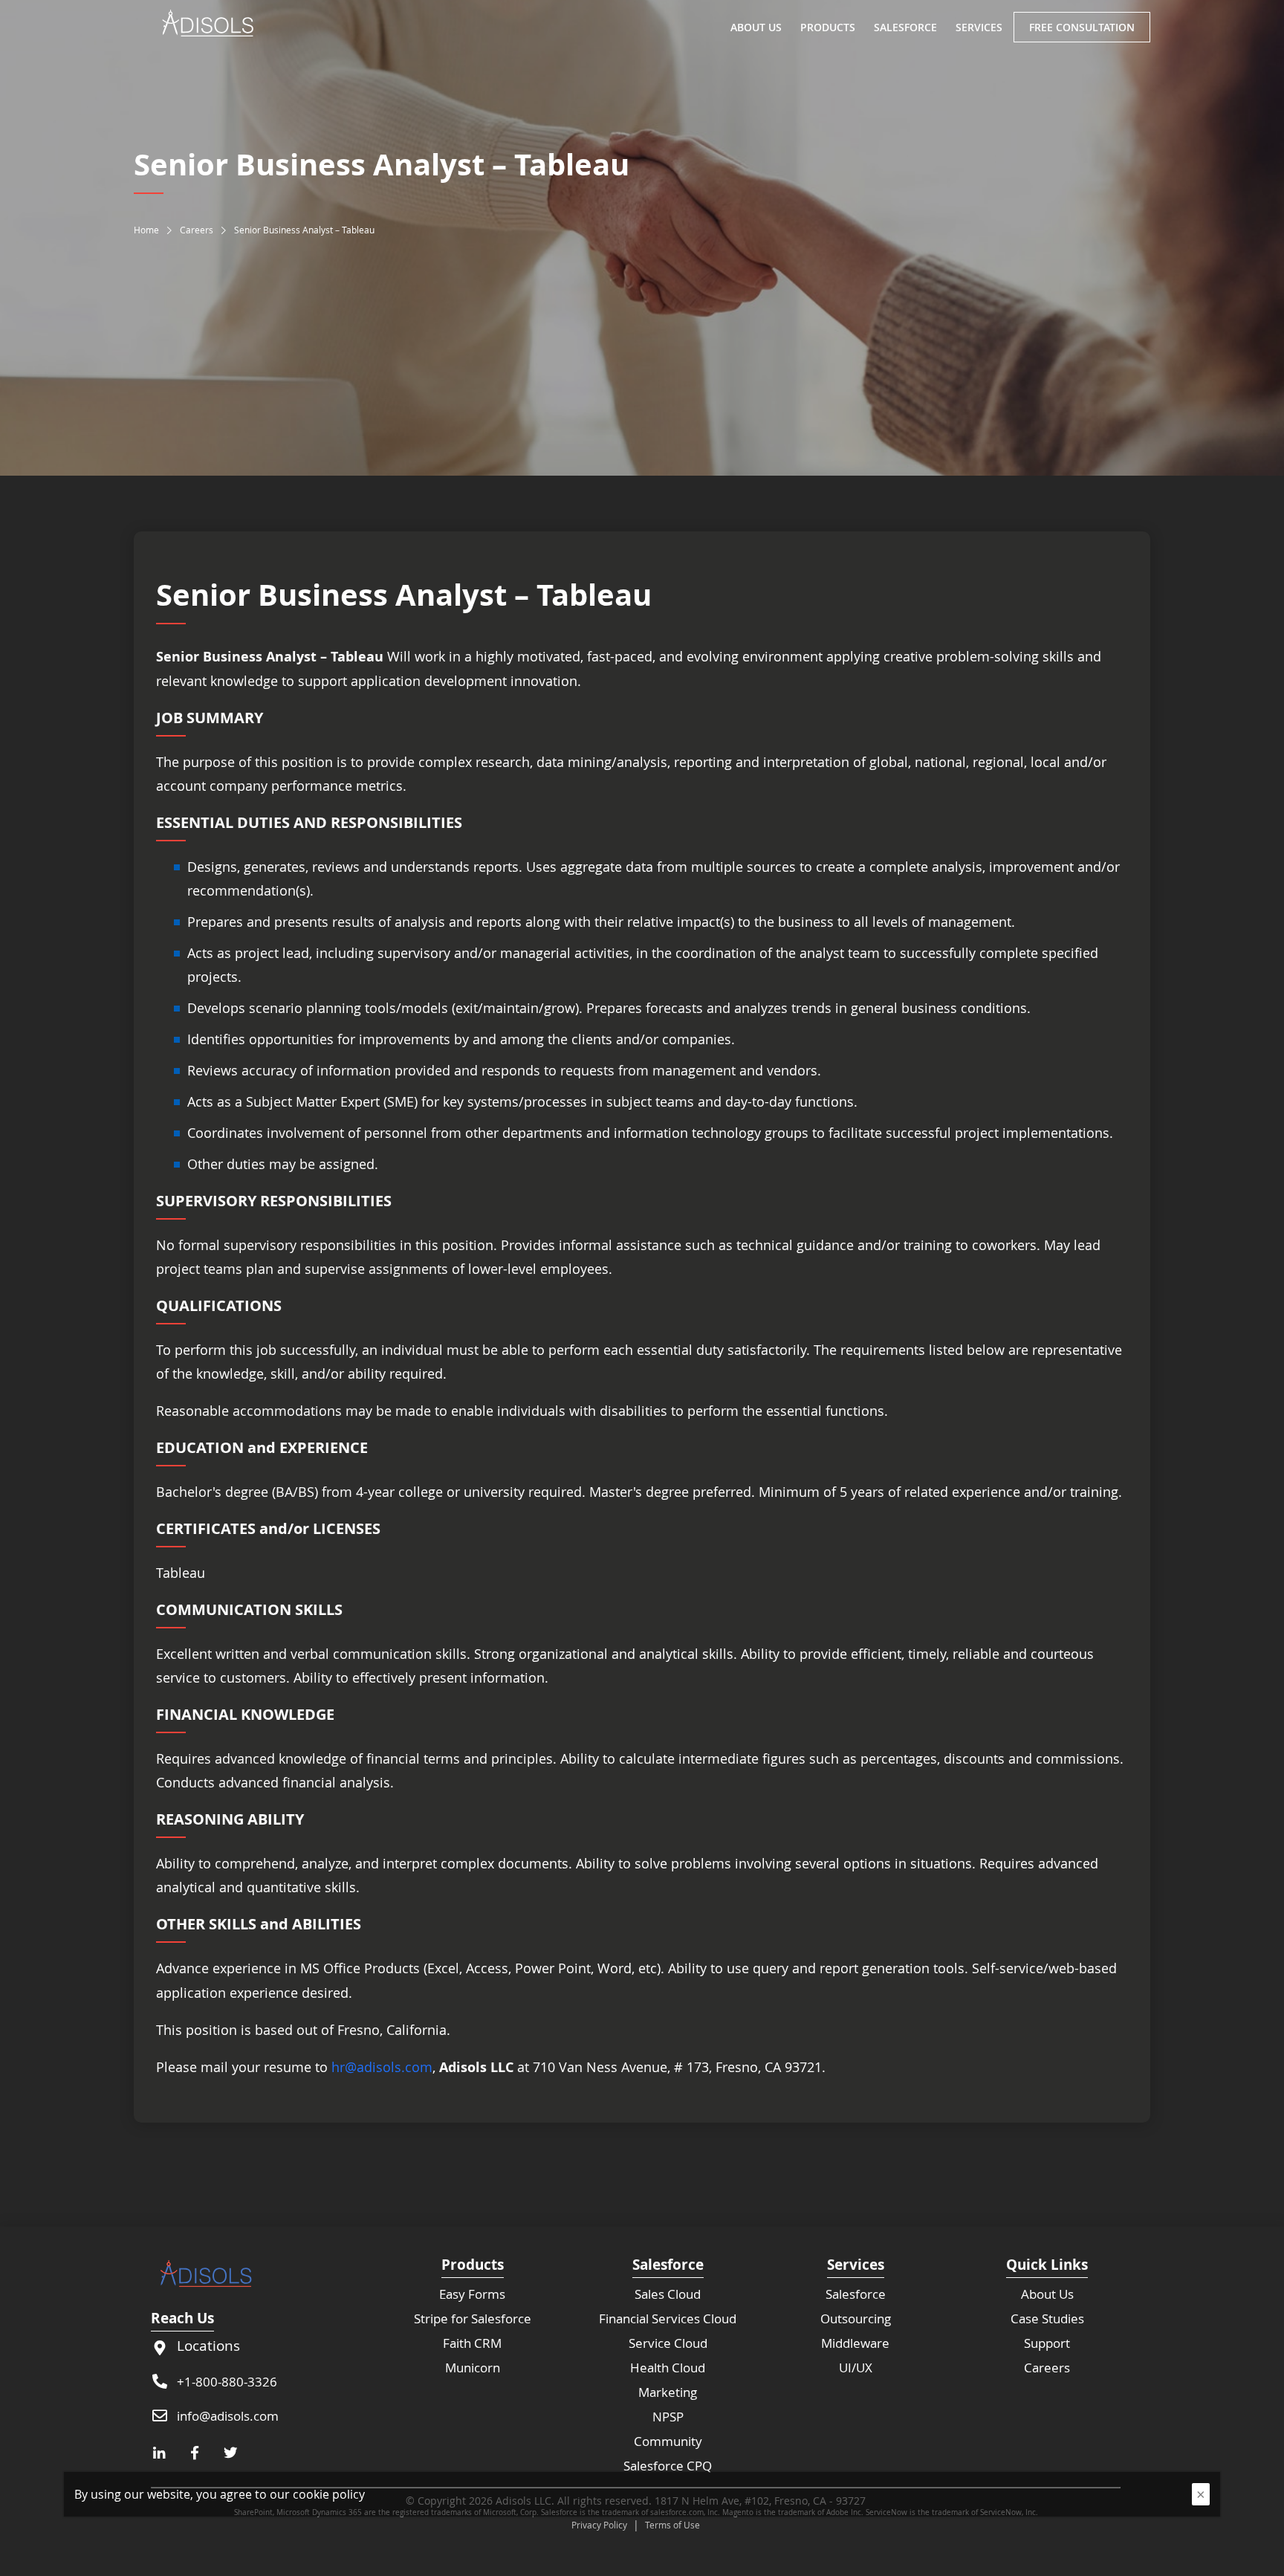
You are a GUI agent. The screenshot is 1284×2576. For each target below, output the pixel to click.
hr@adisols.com (382, 2067)
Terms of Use (672, 2525)
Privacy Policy (599, 2525)
